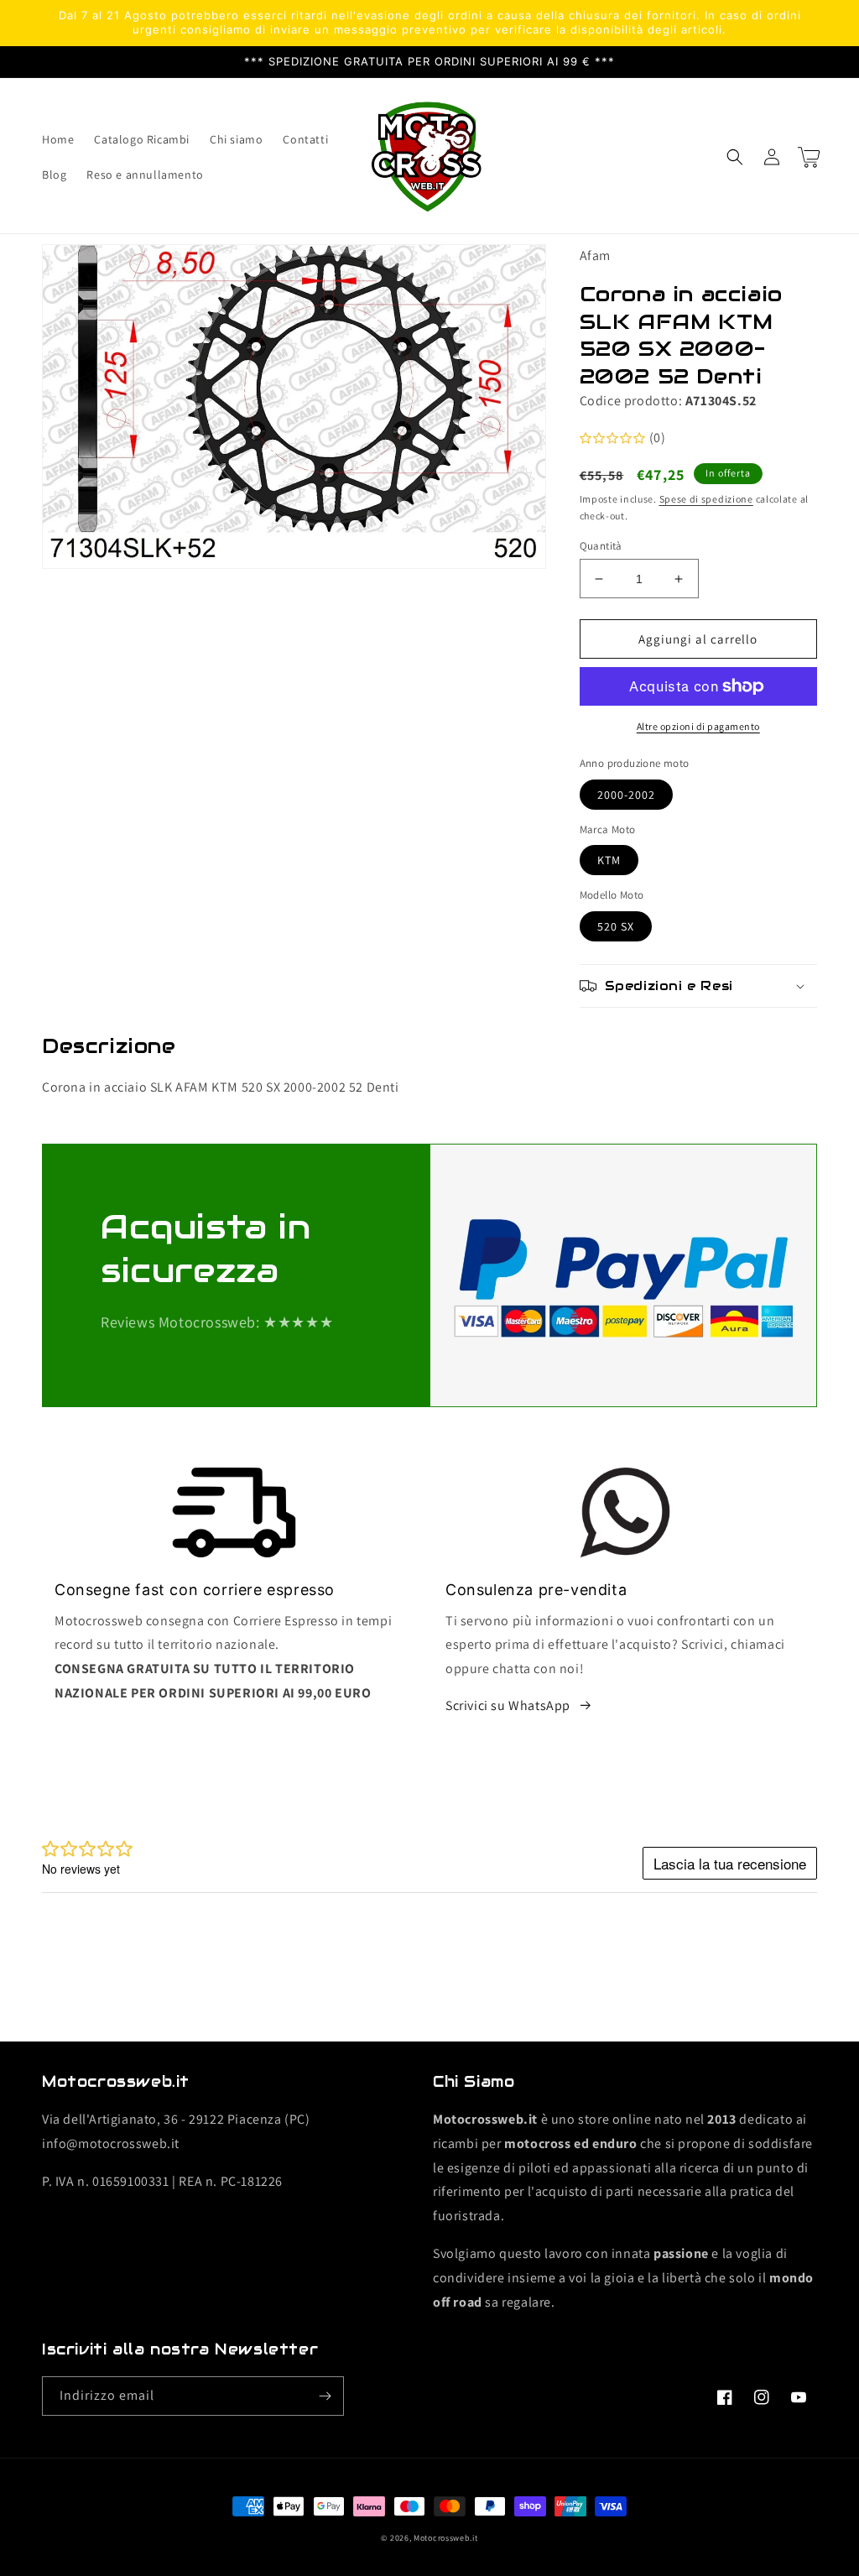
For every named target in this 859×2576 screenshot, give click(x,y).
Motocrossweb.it (446, 2538)
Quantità (601, 546)
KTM (609, 860)
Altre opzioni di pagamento (698, 726)
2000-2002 (626, 795)
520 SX (616, 926)
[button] (735, 157)
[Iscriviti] (325, 2396)
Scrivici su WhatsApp (508, 1705)
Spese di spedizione (706, 499)
